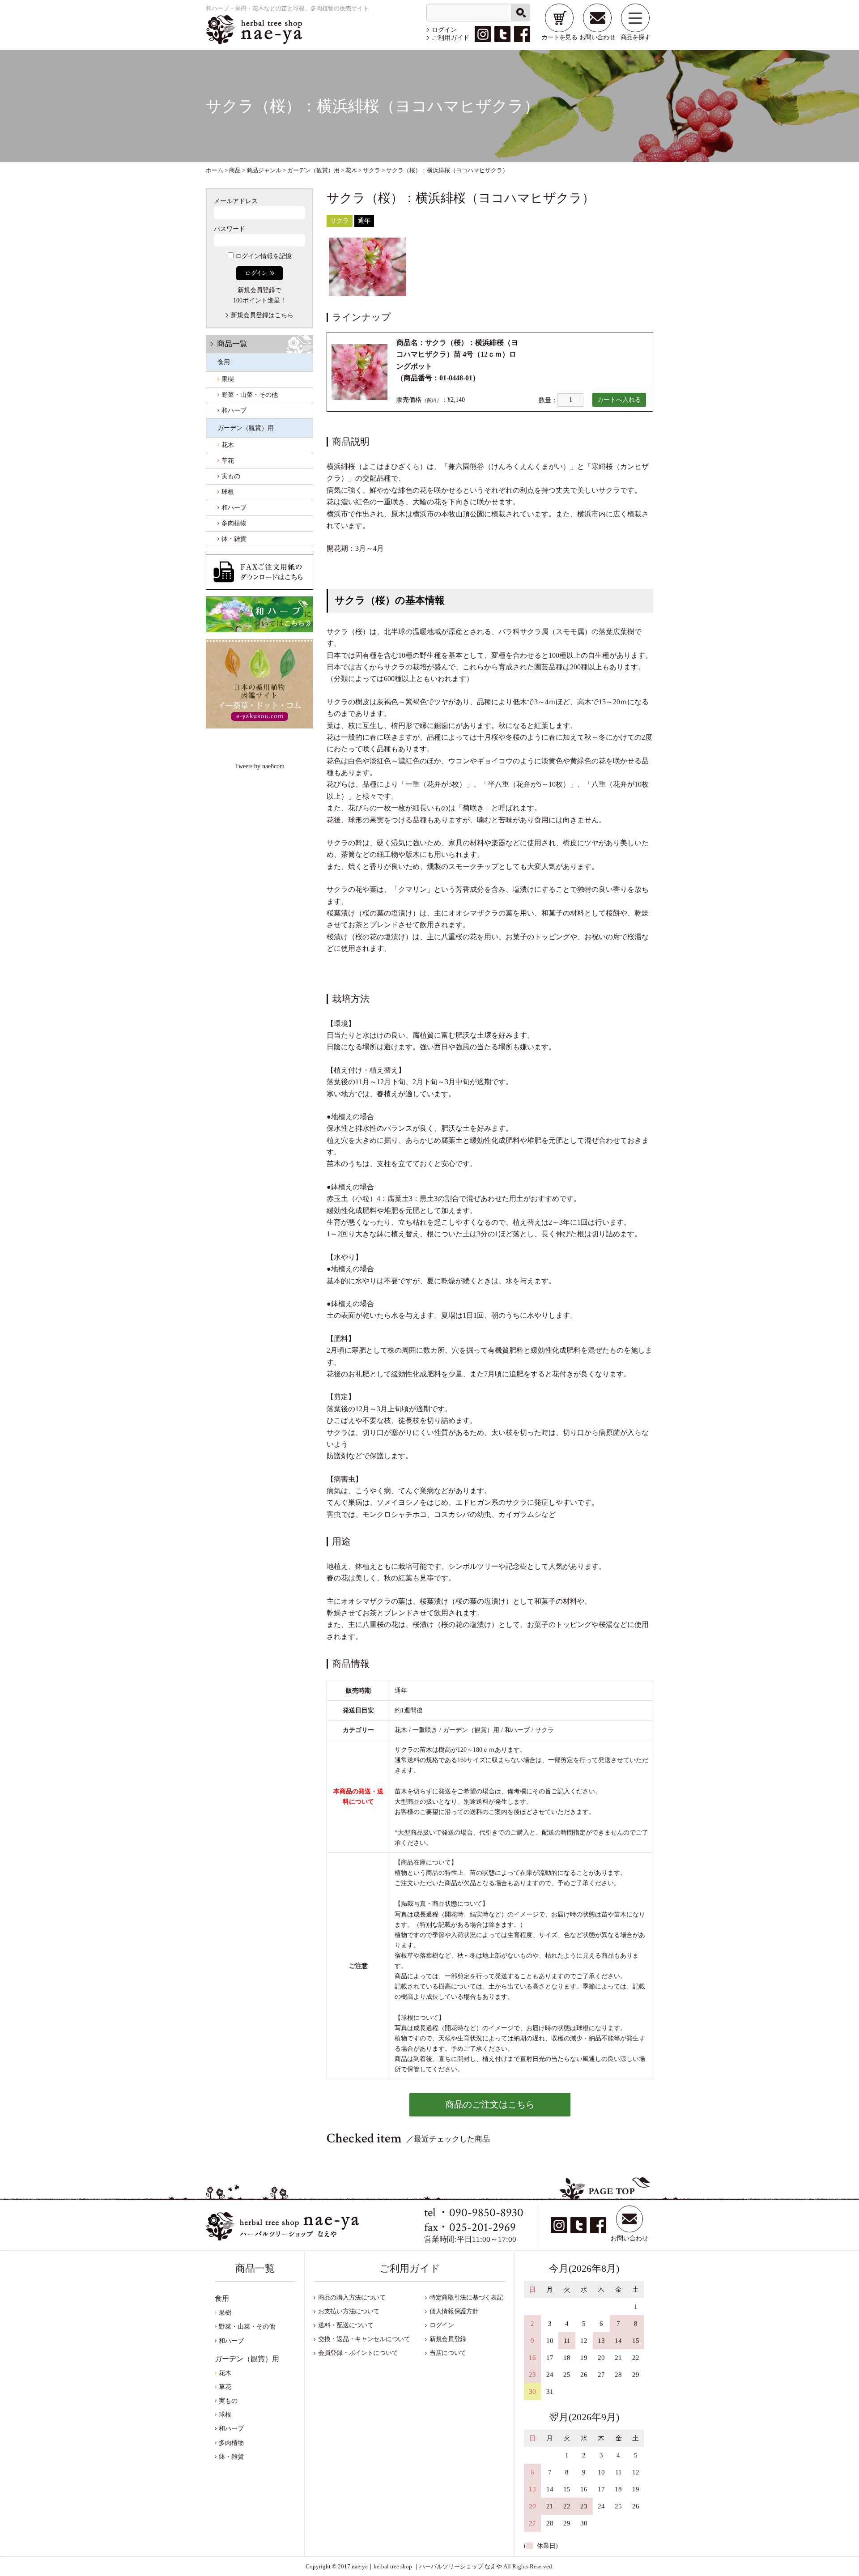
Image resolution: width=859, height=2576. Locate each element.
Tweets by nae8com (260, 766)
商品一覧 (232, 344)
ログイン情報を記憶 (263, 256)
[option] (368, 267)
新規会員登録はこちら (262, 315)
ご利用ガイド (451, 38)
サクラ (340, 221)
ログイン (444, 30)
